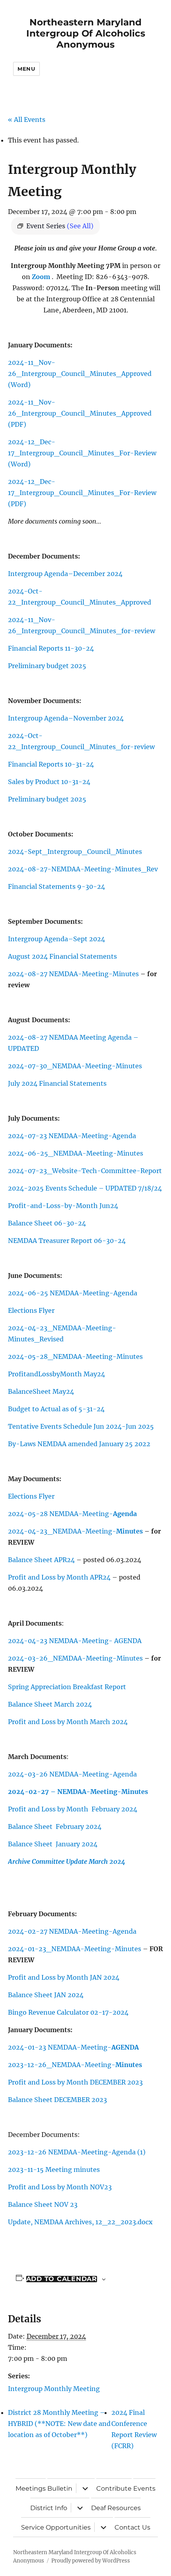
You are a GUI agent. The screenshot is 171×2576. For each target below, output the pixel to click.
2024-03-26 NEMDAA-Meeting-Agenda (72, 1774)
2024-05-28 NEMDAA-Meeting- (72, 1514)
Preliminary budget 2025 (47, 666)
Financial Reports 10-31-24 (51, 764)
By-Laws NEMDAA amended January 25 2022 (79, 1444)
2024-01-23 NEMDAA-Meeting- (73, 2047)
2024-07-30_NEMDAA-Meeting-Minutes (75, 1066)
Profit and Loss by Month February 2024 (73, 1809)
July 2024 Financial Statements (57, 1083)
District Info (49, 2508)
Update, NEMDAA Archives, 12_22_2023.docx (80, 2222)
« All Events (27, 119)
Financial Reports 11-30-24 (51, 648)
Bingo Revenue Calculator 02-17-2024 (68, 2012)
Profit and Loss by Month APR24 (59, 1577)
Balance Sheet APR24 (42, 1560)
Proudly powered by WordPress (91, 2561)
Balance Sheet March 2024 (50, 1704)
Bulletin (60, 2488)
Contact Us (132, 2527)
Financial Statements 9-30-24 (56, 886)
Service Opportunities (56, 2527)
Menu (26, 69)
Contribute (114, 2488)
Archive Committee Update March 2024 (67, 1861)
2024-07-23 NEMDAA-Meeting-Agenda (72, 1136)
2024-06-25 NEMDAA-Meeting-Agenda (73, 1293)
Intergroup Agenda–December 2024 (65, 574)
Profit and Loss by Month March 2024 (68, 1722)
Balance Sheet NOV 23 (43, 2204)
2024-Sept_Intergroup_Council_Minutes (75, 852)
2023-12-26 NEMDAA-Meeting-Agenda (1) (77, 2152)
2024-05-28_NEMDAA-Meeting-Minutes (76, 1356)
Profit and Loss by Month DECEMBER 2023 (75, 2082)
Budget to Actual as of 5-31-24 (56, 1409)
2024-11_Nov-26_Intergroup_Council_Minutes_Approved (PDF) (80, 413)
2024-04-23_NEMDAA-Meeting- (76, 1531)
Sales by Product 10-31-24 (49, 782)
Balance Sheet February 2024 (55, 1827)
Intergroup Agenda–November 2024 (66, 718)
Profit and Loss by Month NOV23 (60, 2187)
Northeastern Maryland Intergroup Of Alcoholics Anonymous (86, 33)
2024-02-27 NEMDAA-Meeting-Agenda (72, 1931)
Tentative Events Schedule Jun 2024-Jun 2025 (81, 1426)
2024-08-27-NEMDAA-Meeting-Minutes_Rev (83, 869)
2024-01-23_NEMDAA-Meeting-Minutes (75, 1949)
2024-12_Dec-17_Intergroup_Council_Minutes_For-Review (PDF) (82, 493)
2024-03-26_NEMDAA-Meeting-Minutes (75, 1658)
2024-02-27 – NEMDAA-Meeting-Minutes (78, 1792)
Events (144, 2488)
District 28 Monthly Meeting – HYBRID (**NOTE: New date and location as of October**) (59, 2424)
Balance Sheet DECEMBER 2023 (57, 2100)
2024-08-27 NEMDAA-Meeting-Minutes (74, 974)
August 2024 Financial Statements (62, 956)
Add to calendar (62, 2279)
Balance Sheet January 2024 (53, 1844)
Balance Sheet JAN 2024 (46, 1995)
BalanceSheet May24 (41, 1391)
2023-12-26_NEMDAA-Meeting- (75, 2065)
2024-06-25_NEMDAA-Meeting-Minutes (76, 1153)
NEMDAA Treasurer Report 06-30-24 (67, 1241)
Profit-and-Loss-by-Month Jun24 (63, 1206)
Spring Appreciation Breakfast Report (67, 1687)
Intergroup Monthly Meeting (54, 2389)
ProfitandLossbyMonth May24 (56, 1374)
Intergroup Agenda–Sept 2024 (56, 939)
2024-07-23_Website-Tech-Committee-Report (85, 1171)
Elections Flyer (31, 1310)
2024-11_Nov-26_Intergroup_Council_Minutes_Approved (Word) (80, 374)
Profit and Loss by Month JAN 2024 (64, 1977)
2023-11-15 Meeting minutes (54, 2169)
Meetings (31, 2488)
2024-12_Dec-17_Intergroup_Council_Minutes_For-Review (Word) (82, 453)
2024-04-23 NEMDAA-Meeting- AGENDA (75, 1641)
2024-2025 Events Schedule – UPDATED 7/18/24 (85, 1188)
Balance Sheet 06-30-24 (47, 1223)
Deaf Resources (116, 2508)
